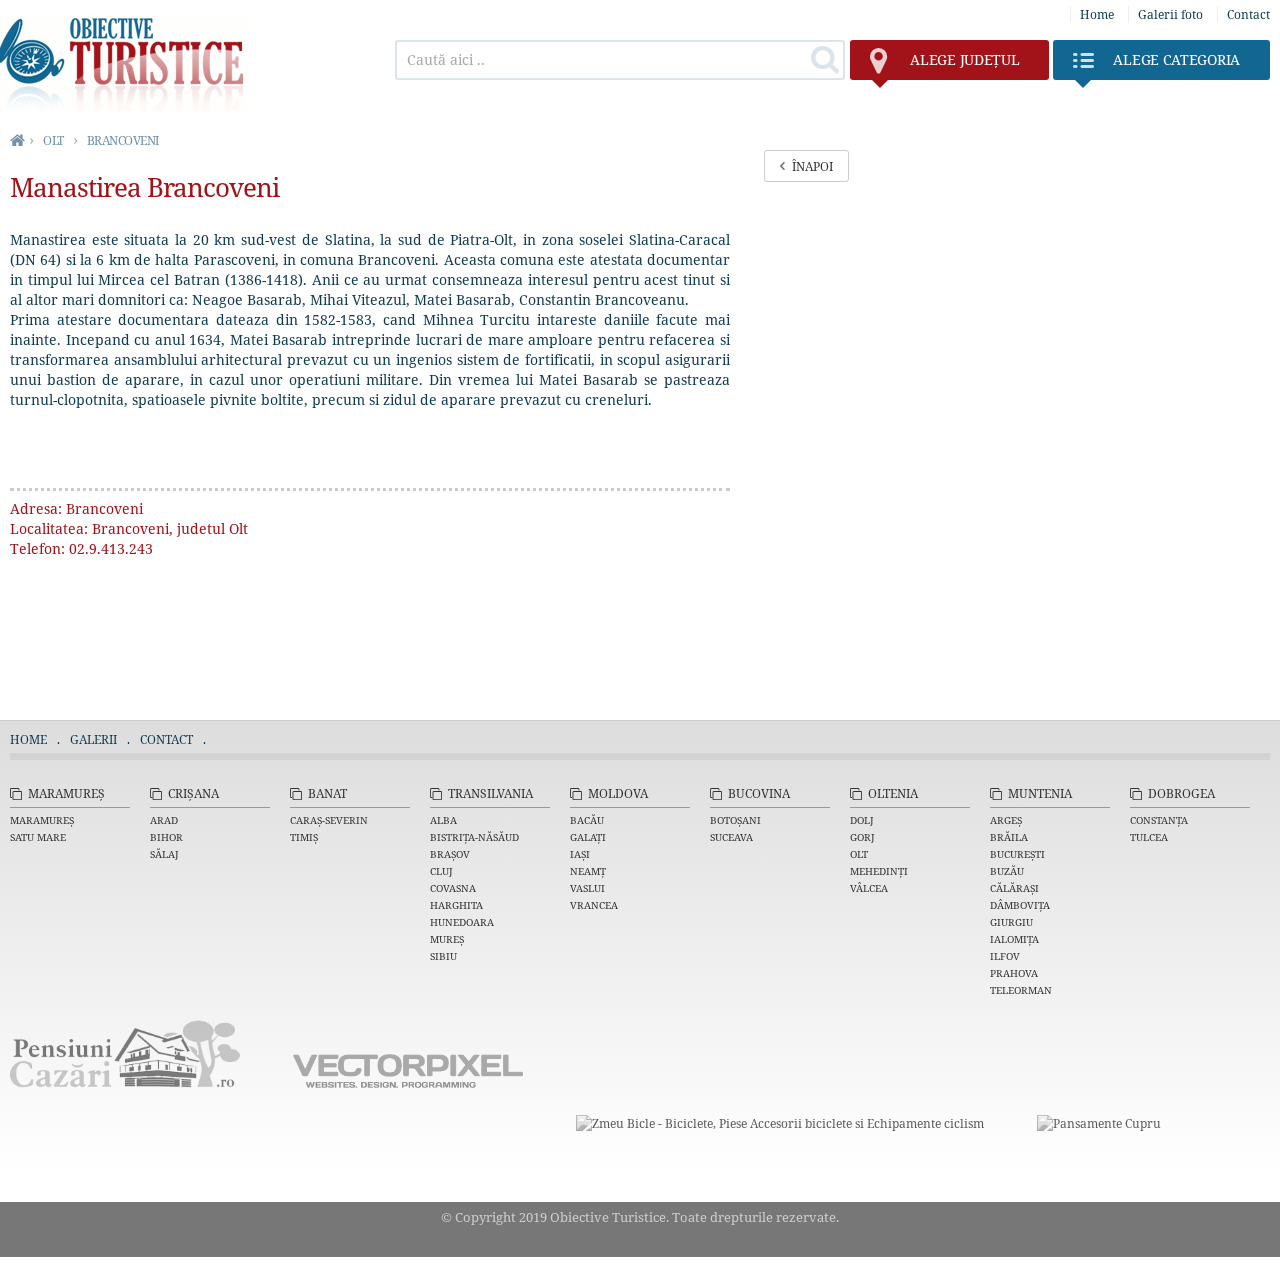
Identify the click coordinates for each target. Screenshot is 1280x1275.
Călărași (1014, 888)
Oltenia (893, 793)
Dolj (862, 820)
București (1017, 854)
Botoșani (735, 820)
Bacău (587, 820)
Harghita (456, 905)
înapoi (812, 166)
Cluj (441, 871)
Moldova (618, 793)
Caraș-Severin (329, 820)
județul (964, 59)
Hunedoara (462, 922)
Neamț (588, 871)
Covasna (453, 888)
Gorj (862, 837)
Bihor (166, 837)
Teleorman (1021, 990)
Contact (1248, 14)
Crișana (193, 793)
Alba (443, 820)
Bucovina (759, 793)
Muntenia (1040, 793)
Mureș (447, 939)
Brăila (1009, 837)
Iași (580, 854)
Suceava (731, 837)
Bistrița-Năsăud (474, 837)
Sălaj (164, 854)
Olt (859, 854)
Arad (164, 820)
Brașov (450, 854)
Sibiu (443, 956)
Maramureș (66, 793)
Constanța (1159, 820)
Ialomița (1014, 939)
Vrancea (594, 905)
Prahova (1014, 973)
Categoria (1176, 59)
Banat (327, 793)
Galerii (93, 739)
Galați (588, 837)
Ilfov (1005, 956)
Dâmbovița (1020, 905)
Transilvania (490, 793)
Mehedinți (879, 871)
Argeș (1006, 820)
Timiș (304, 837)
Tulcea (1149, 837)
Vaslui (587, 888)
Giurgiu (1011, 922)
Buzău (1007, 871)
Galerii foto (1170, 14)
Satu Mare (38, 837)
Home (1097, 14)
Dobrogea (1181, 793)
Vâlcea (869, 888)
